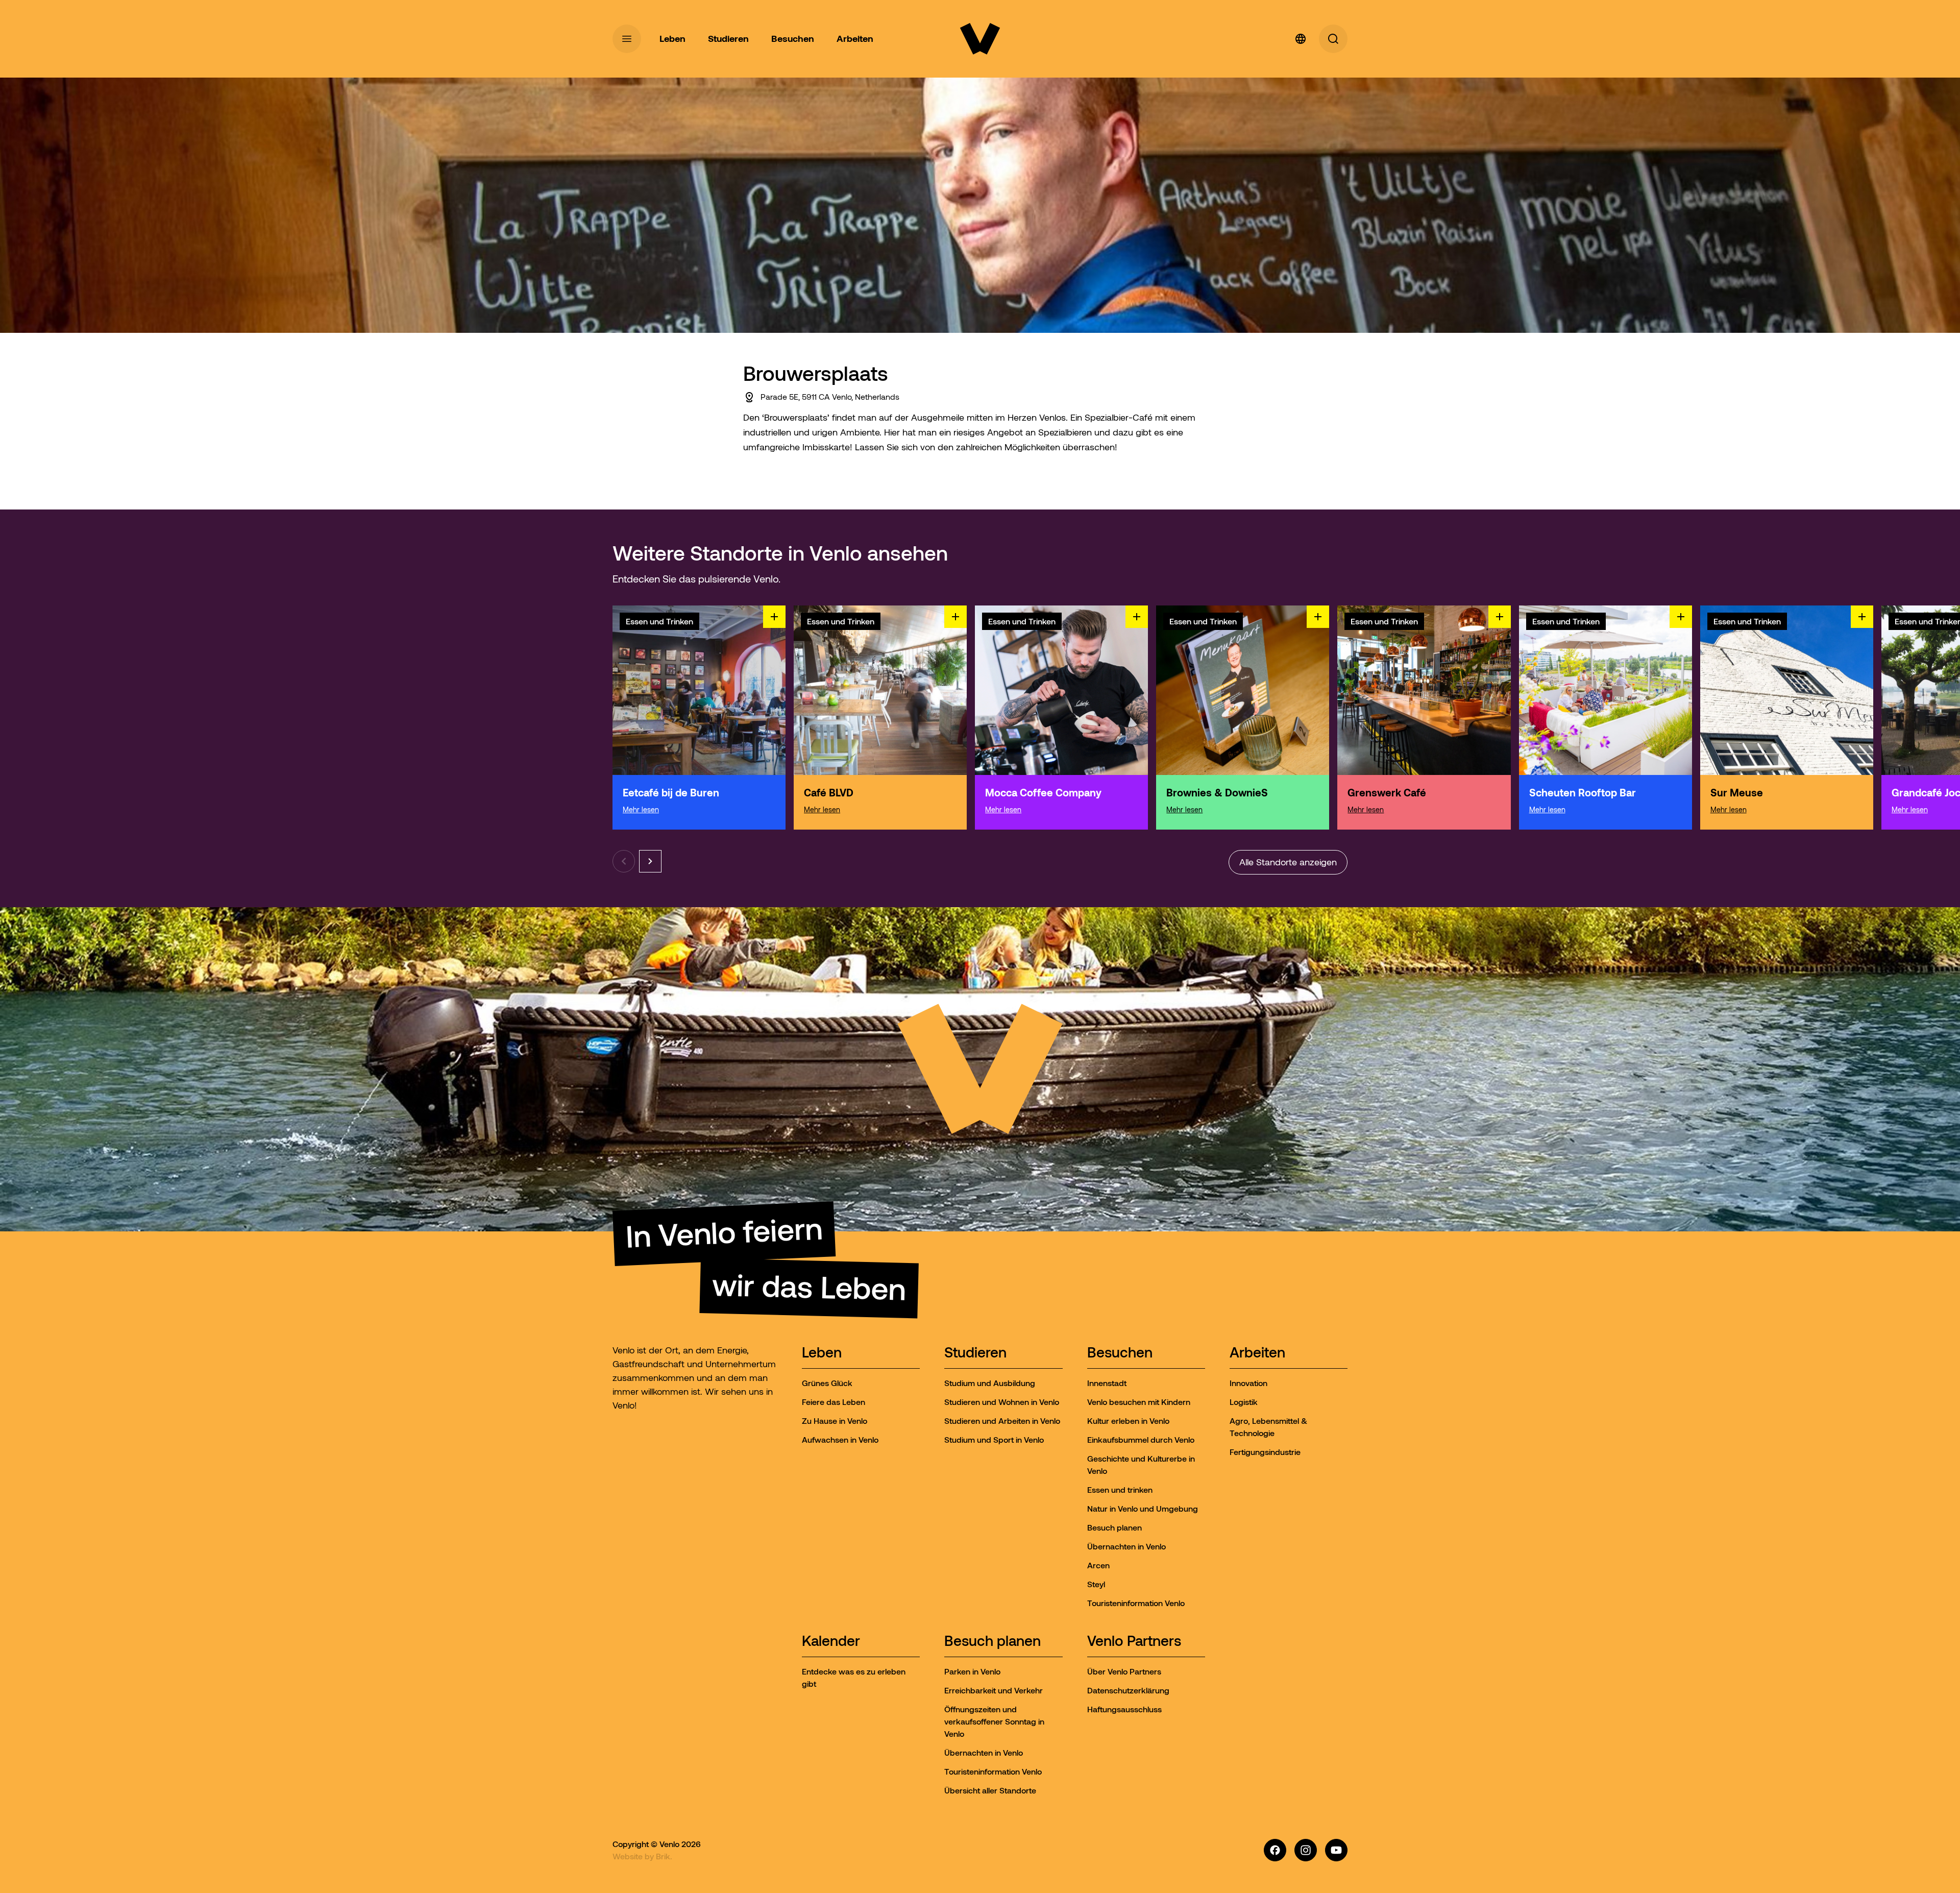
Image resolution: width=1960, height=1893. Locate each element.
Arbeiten (1257, 1353)
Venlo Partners (1134, 1642)
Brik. (664, 1856)
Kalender (831, 1642)
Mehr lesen (641, 810)
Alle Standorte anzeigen (1288, 862)
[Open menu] (627, 39)
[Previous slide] (624, 861)
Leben (822, 1353)
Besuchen (1120, 1353)
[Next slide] (650, 861)
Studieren (975, 1353)
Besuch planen (993, 1642)
